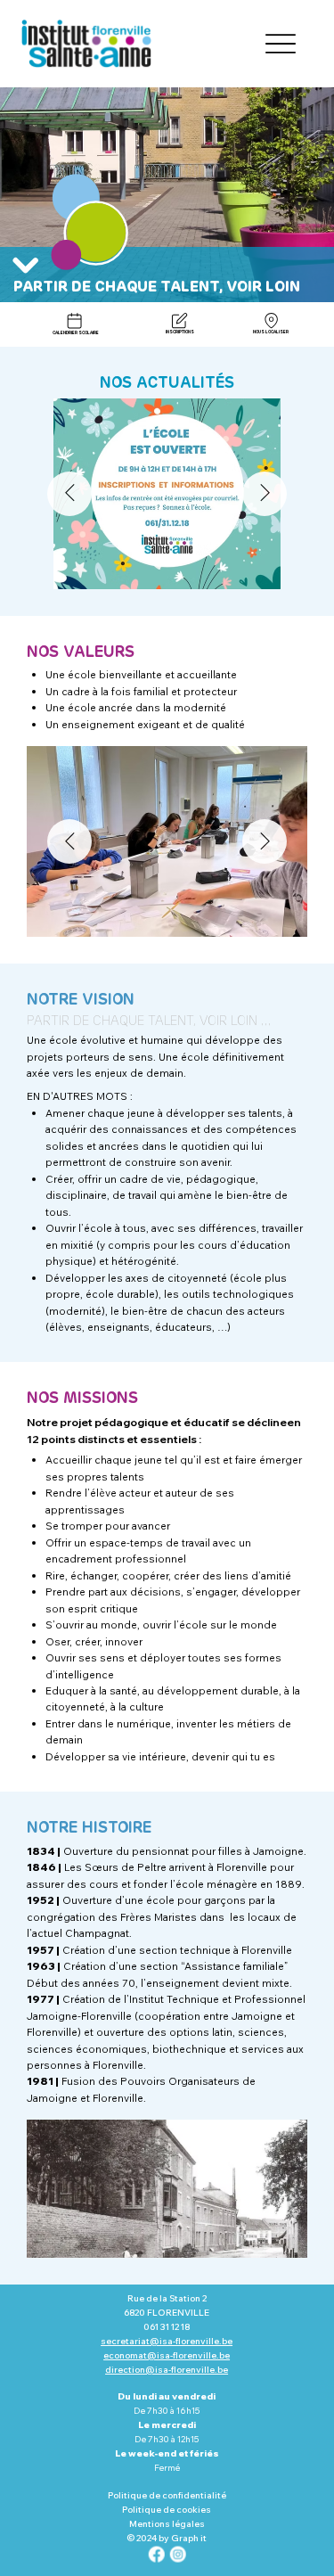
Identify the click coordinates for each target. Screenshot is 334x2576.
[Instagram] (177, 2555)
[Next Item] (265, 494)
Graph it (189, 2538)
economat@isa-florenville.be (167, 2355)
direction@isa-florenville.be (167, 2370)
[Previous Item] (69, 494)
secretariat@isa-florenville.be (167, 2341)
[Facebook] (157, 2555)
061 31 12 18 (167, 2327)
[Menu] (280, 44)
